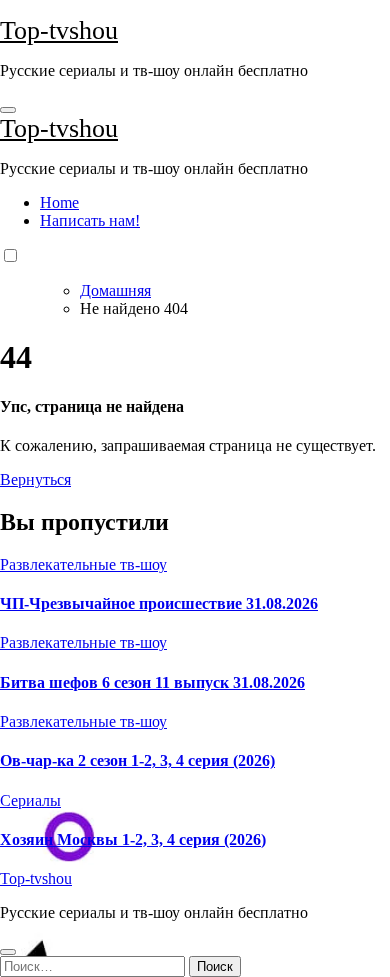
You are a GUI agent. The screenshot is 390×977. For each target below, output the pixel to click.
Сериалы (30, 800)
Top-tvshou (59, 30)
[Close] (8, 952)
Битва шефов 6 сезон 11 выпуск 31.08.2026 (152, 682)
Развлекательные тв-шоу (83, 564)
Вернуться (35, 479)
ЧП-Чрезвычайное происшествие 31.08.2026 (159, 603)
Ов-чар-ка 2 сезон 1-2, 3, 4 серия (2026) (137, 760)
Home (59, 202)
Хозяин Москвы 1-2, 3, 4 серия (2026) (133, 839)
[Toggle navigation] (8, 110)
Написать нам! (90, 220)
